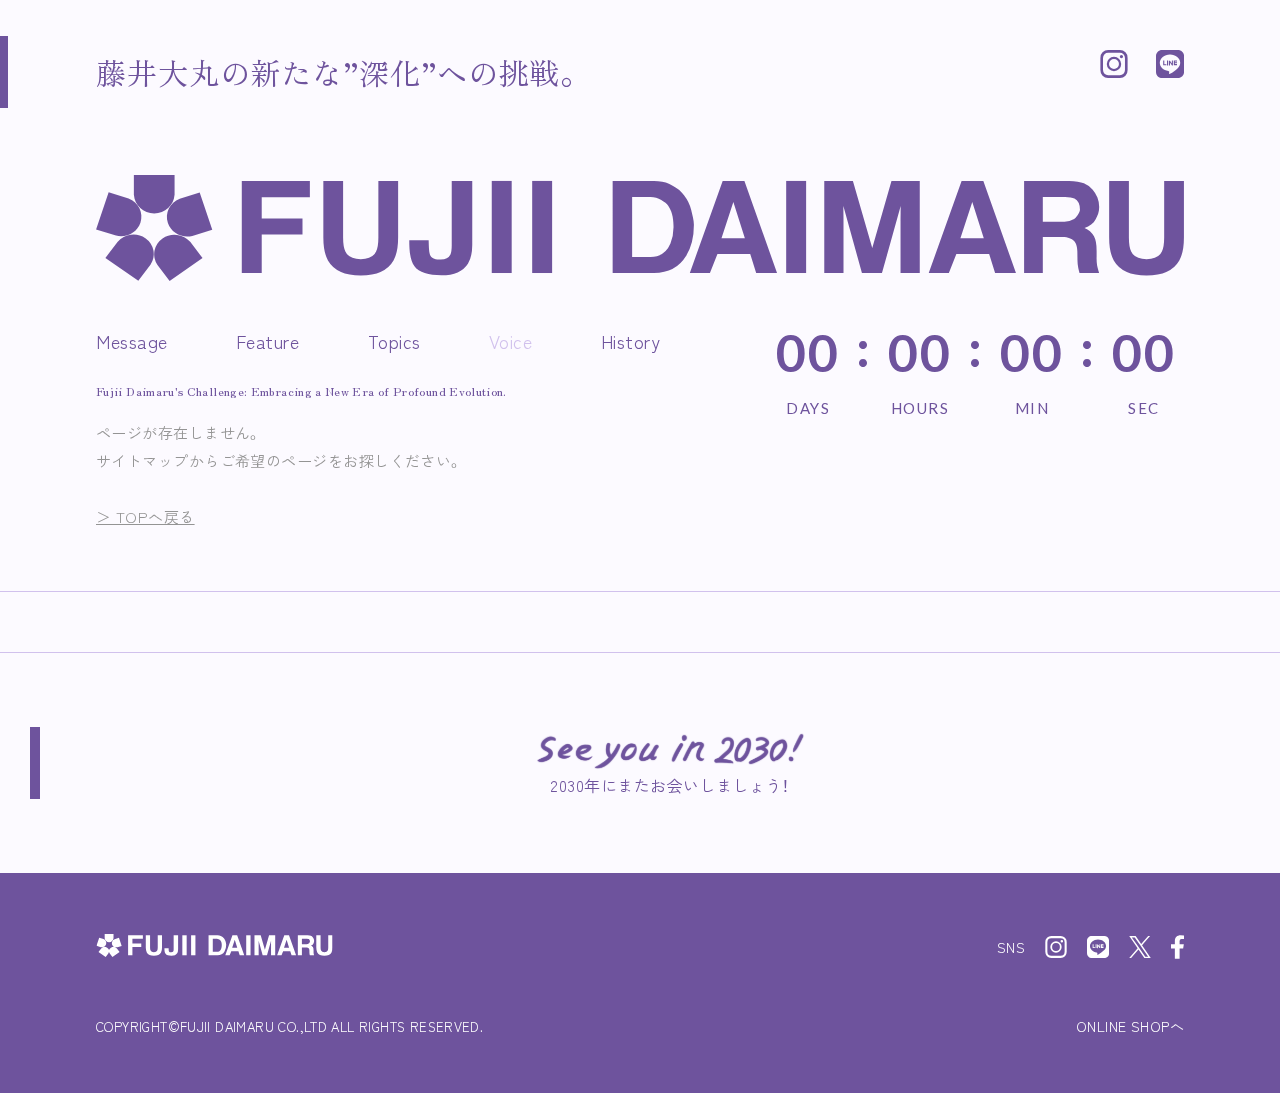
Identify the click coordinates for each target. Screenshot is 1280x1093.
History (631, 341)
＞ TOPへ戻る (145, 516)
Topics (394, 341)
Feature (268, 341)
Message (132, 341)
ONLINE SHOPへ (1130, 1026)
